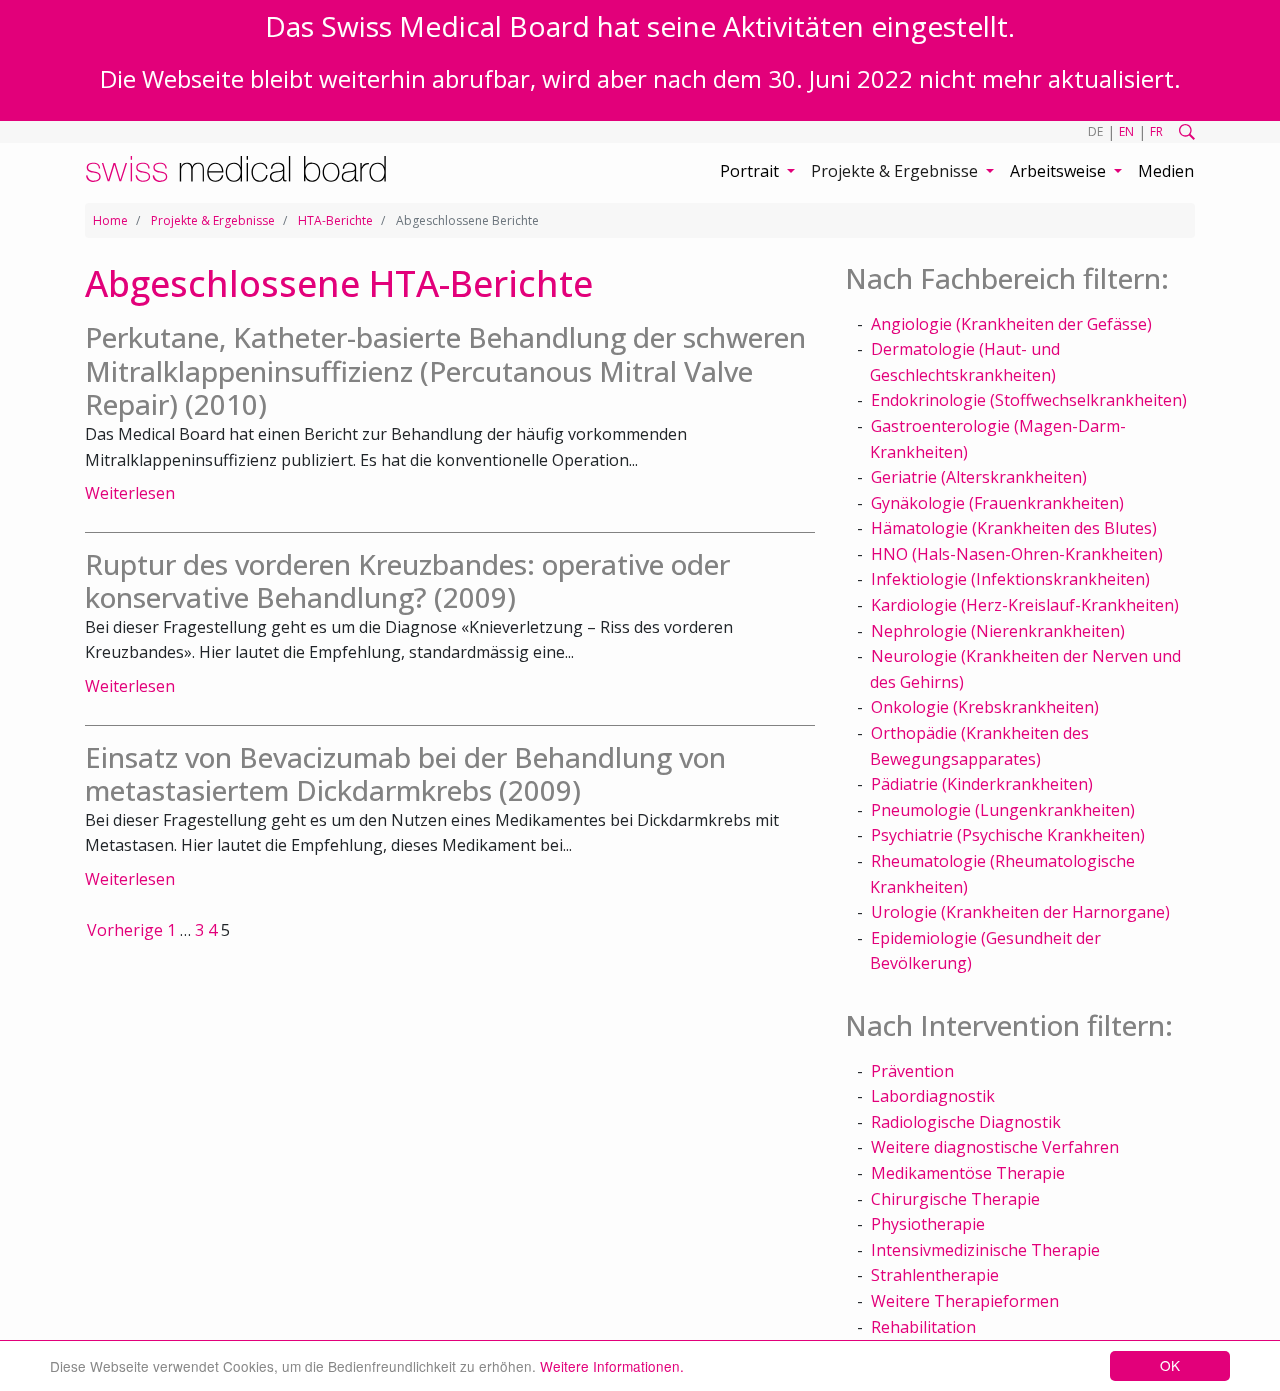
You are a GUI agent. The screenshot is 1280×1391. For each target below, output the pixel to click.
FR (1156, 131)
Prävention (912, 1071)
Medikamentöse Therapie (968, 1173)
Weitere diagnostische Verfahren (995, 1147)
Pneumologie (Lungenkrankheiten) (1003, 810)
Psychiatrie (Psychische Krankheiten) (1008, 835)
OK (1170, 1365)
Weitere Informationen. (612, 1366)
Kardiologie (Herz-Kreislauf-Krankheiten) (1025, 605)
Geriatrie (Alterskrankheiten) (979, 477)
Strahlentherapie (935, 1275)
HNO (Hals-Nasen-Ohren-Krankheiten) (1017, 554)
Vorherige (125, 930)
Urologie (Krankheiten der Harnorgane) (1020, 912)
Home (110, 220)
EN (1126, 131)
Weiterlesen (130, 493)
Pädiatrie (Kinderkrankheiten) (982, 784)
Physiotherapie (928, 1224)
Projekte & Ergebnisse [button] (896, 171)
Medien (1166, 171)
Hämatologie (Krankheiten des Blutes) (1014, 528)
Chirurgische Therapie (955, 1199)
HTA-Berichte (335, 220)
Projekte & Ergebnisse (213, 220)
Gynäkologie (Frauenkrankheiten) (997, 503)
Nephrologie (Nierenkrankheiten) (998, 631)
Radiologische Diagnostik (966, 1122)
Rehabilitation (923, 1327)
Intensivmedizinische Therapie (985, 1250)
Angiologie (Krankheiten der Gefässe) (1011, 324)
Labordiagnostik (933, 1096)
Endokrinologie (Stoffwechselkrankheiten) (1029, 400)
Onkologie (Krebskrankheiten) (985, 707)
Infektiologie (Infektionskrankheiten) (1010, 579)
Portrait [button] (751, 171)
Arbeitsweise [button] (1060, 171)
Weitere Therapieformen (965, 1301)
